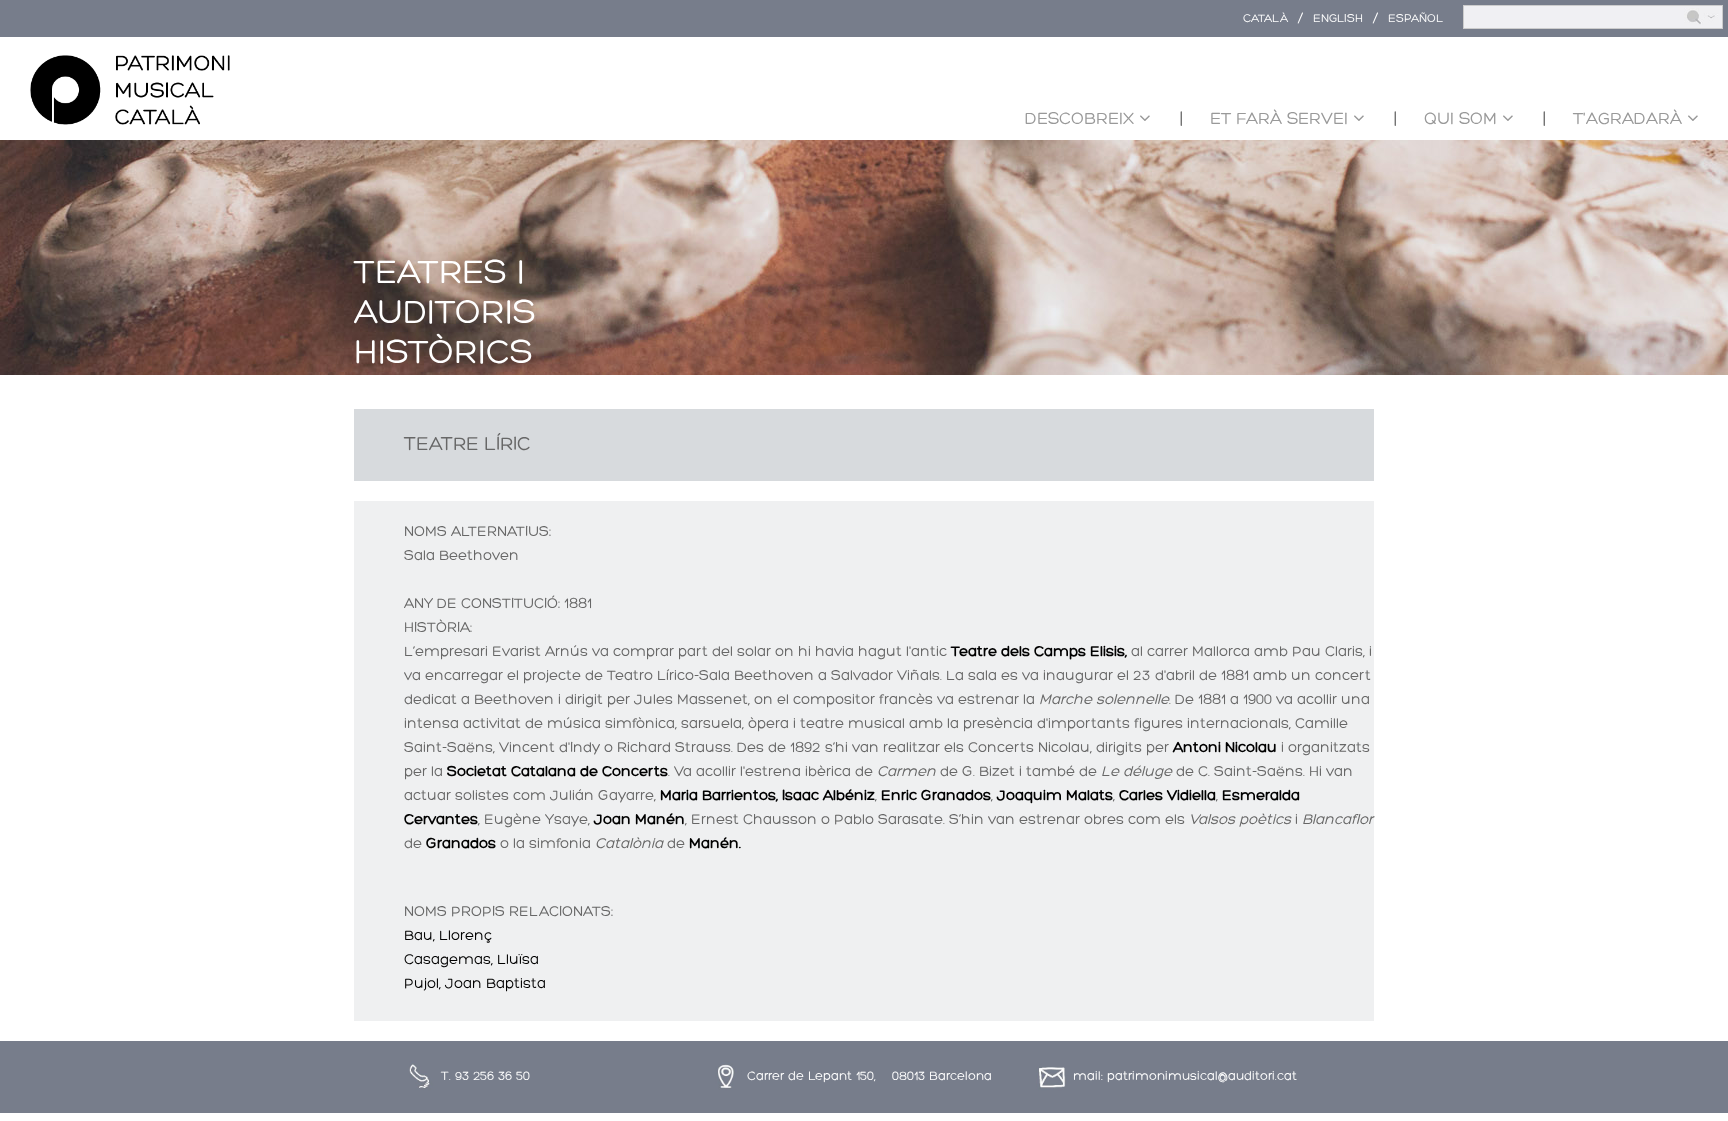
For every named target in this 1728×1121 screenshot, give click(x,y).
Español (1415, 19)
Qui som (1460, 119)
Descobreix (1079, 119)
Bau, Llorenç (448, 936)
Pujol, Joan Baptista (475, 984)
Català (1265, 19)
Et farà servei (1279, 119)
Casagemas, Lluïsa (471, 960)
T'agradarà (1627, 119)
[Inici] (130, 91)
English (1338, 19)
